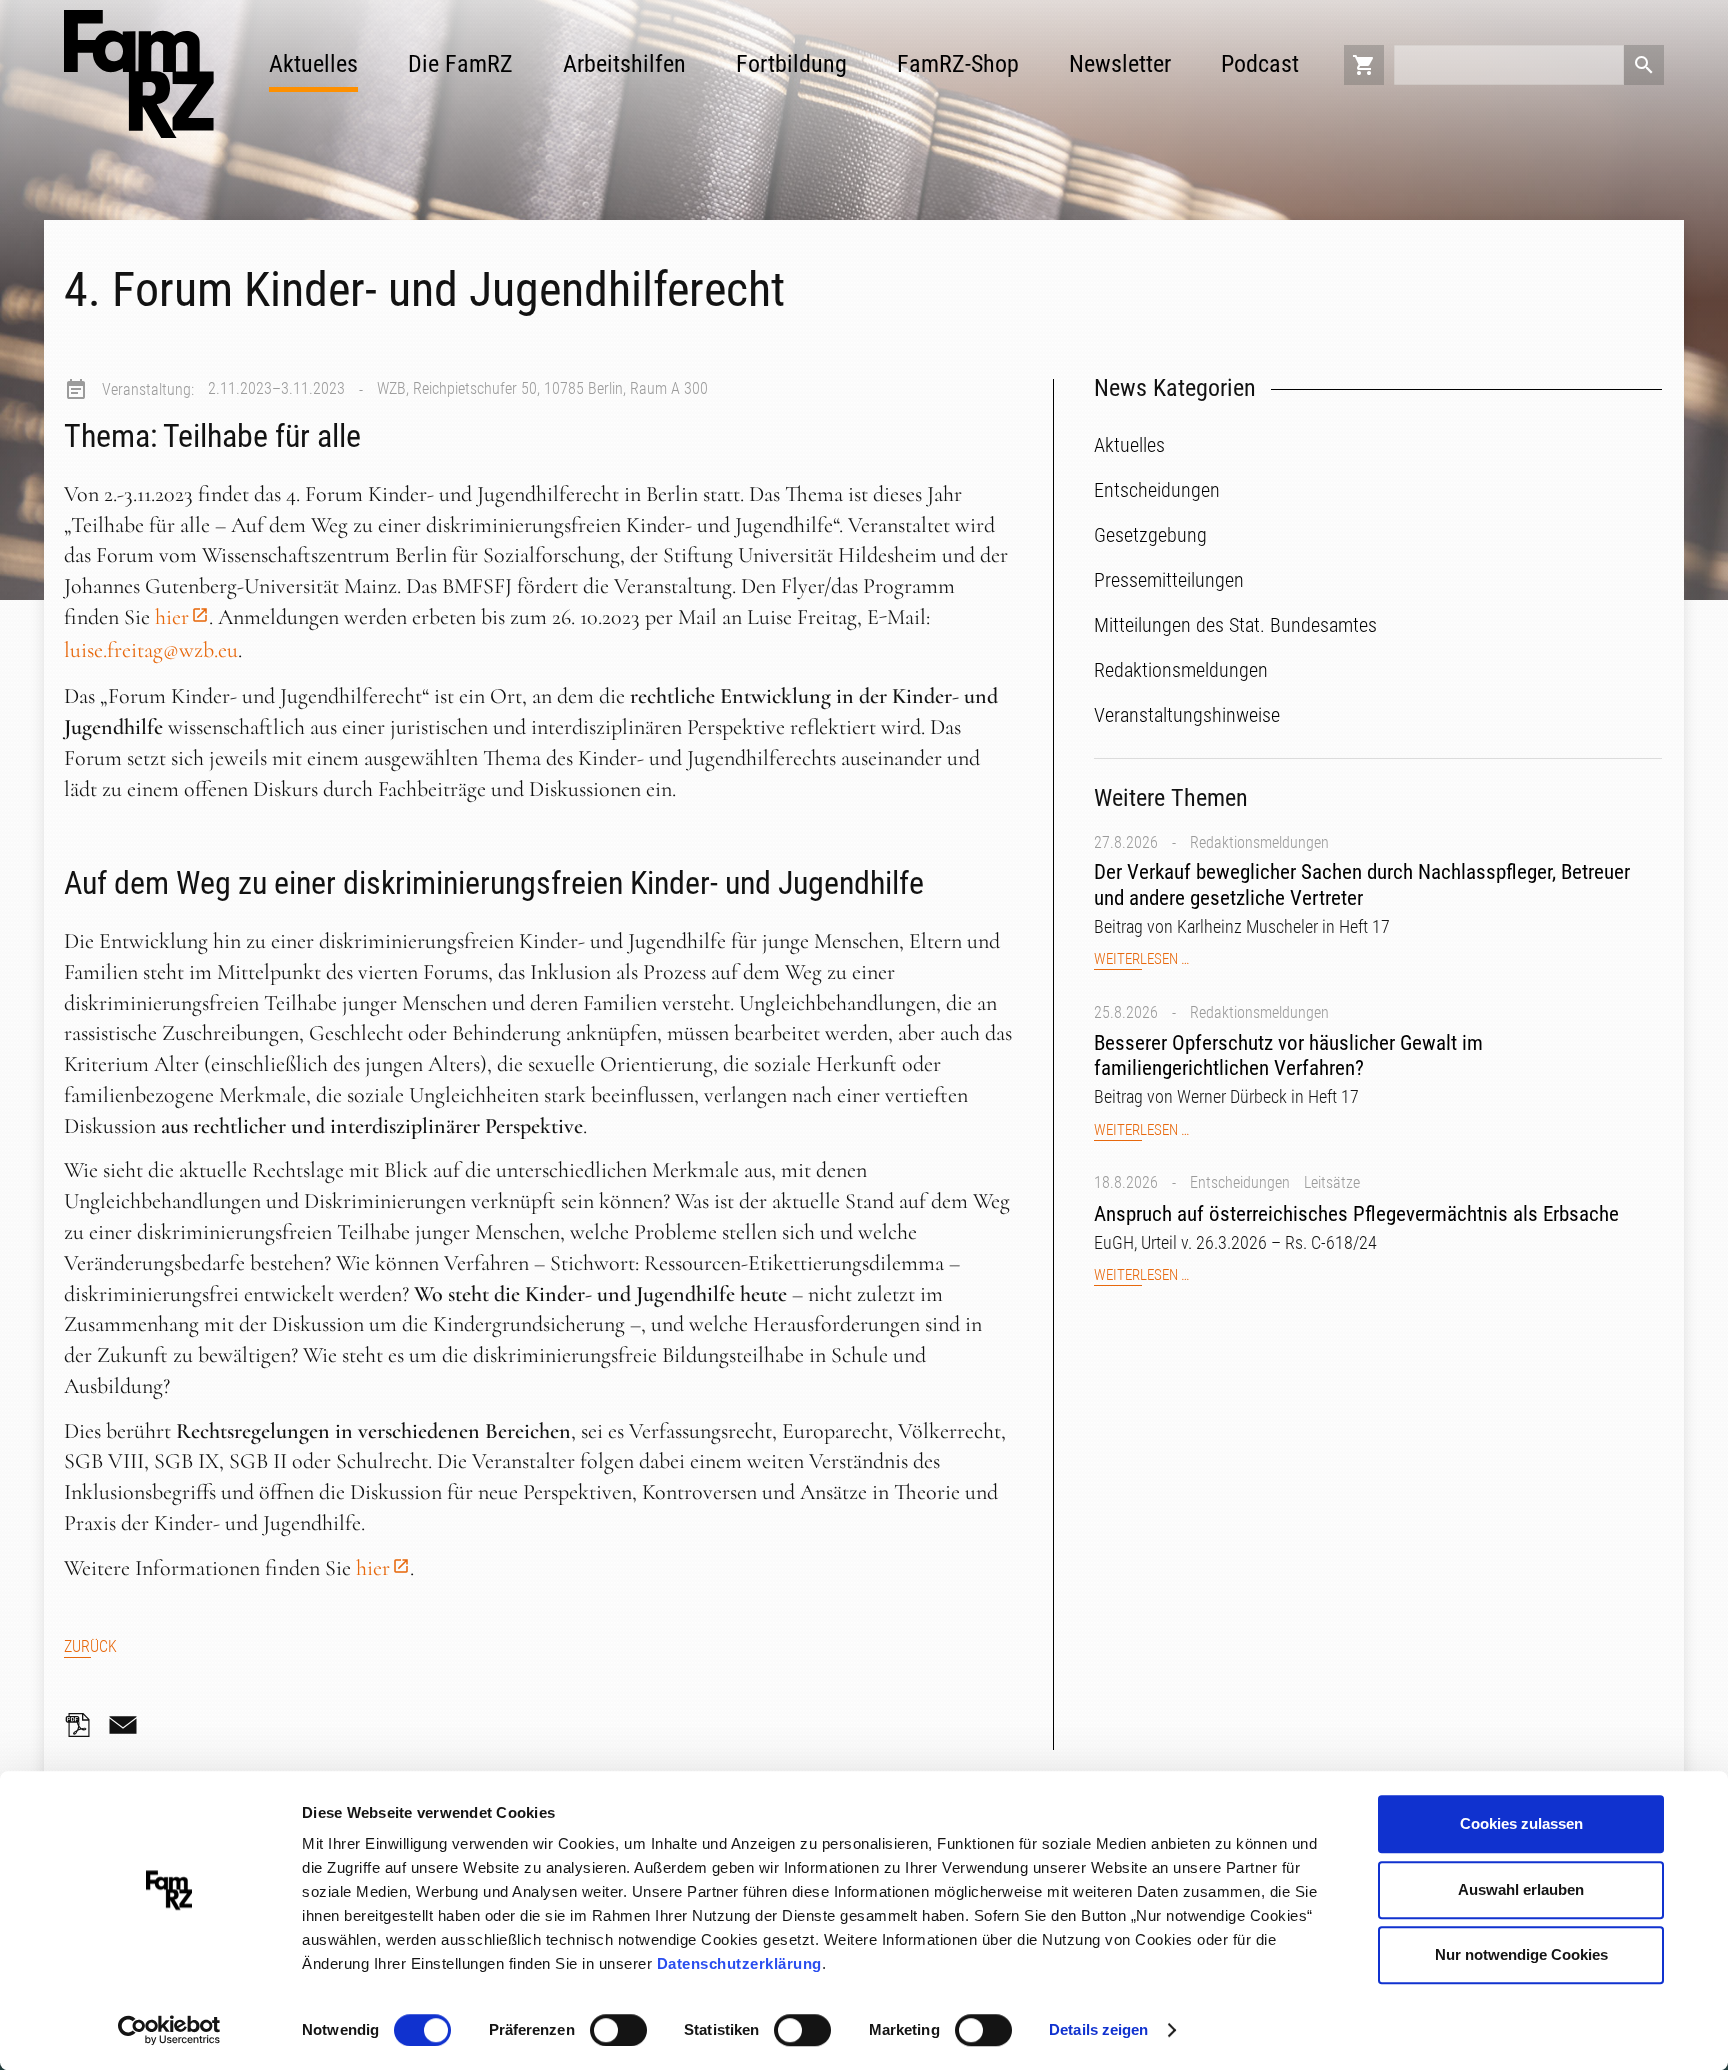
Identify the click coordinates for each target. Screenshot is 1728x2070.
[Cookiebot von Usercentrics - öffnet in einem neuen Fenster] (169, 2031)
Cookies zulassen (1521, 1823)
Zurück (90, 1646)
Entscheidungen (1240, 1182)
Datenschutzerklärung (739, 1963)
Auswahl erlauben (1521, 1889)
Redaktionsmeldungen (1259, 842)
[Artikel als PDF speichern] (84, 1725)
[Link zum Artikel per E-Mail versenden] (128, 1725)
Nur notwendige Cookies (1521, 1954)
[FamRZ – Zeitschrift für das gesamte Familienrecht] (139, 74)
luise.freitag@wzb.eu (151, 650)
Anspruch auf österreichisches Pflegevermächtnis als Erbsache (1356, 1214)
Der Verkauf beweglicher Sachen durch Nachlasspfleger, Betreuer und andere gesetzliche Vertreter (1362, 884)
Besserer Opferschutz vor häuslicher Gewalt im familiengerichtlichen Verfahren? (1288, 1055)
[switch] (618, 2030)
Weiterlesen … (1141, 959)
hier (172, 617)
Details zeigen (1098, 2029)
